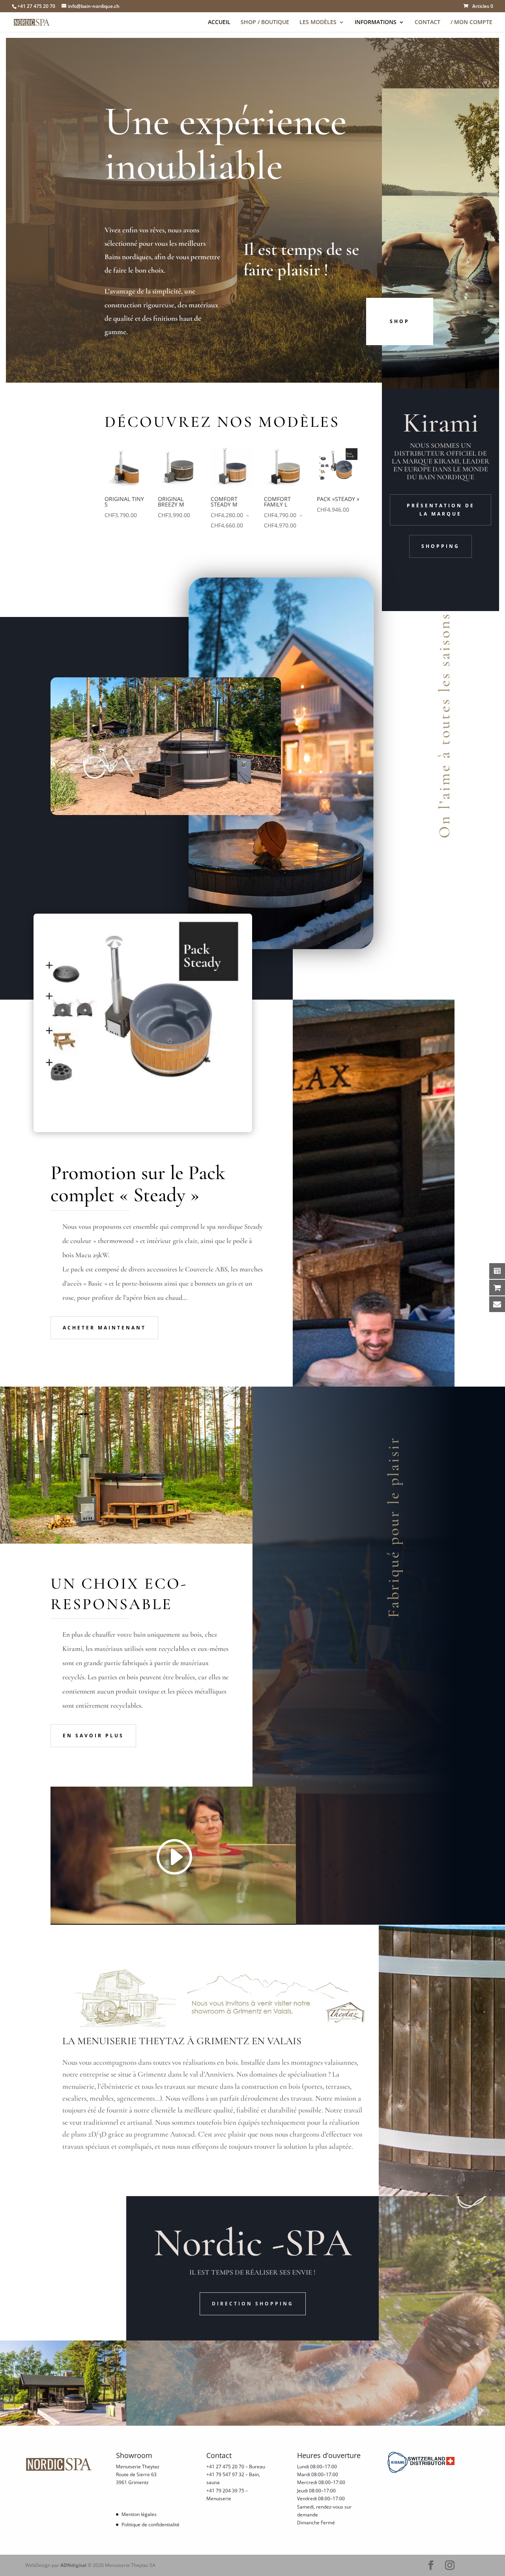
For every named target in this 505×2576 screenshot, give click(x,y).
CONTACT (427, 22)
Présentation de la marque (441, 509)
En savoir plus (93, 1736)
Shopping (440, 546)
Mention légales (139, 2514)
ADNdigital (73, 2565)
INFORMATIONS (376, 22)
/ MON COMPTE (471, 22)
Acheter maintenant (104, 1328)
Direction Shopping (253, 2304)
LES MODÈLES (318, 22)
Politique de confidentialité (151, 2525)
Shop (400, 321)
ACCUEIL (219, 22)
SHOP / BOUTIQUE (265, 22)
